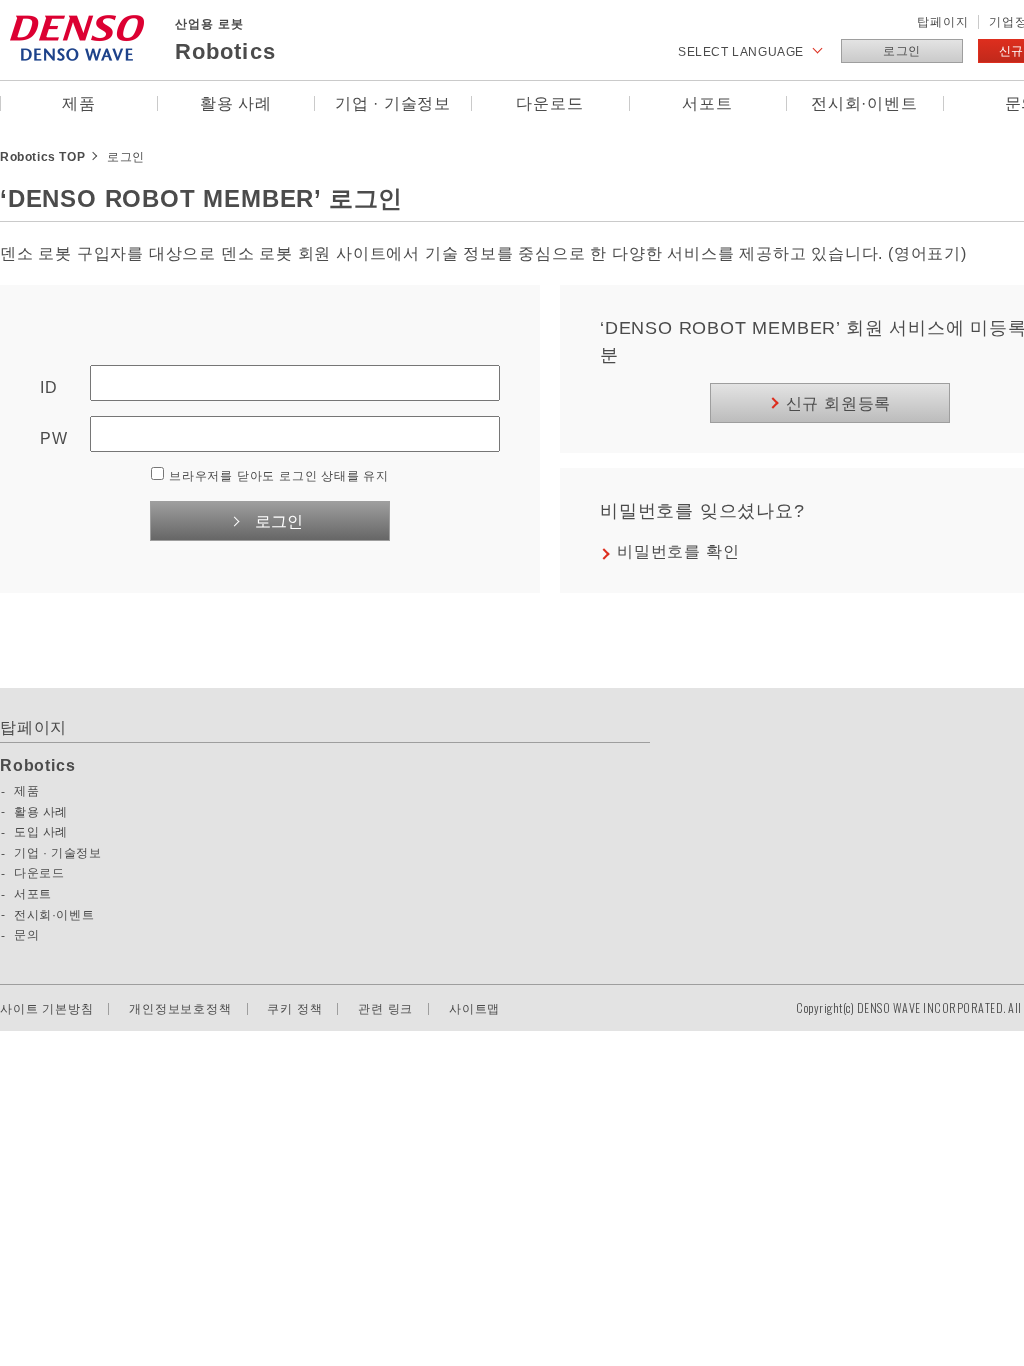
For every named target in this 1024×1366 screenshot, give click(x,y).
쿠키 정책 (294, 1009)
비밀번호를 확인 (678, 551)
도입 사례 (41, 832)
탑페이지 (942, 22)
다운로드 (549, 103)
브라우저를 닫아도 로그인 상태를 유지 (279, 476)
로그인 (902, 51)
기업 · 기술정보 (393, 103)
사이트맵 (474, 1009)
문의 (26, 935)
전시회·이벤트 (864, 103)
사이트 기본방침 (46, 1009)
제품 (79, 103)
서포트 (707, 103)
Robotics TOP (42, 157)
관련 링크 (385, 1009)
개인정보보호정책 (180, 1009)
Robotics (37, 766)
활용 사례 (236, 103)
